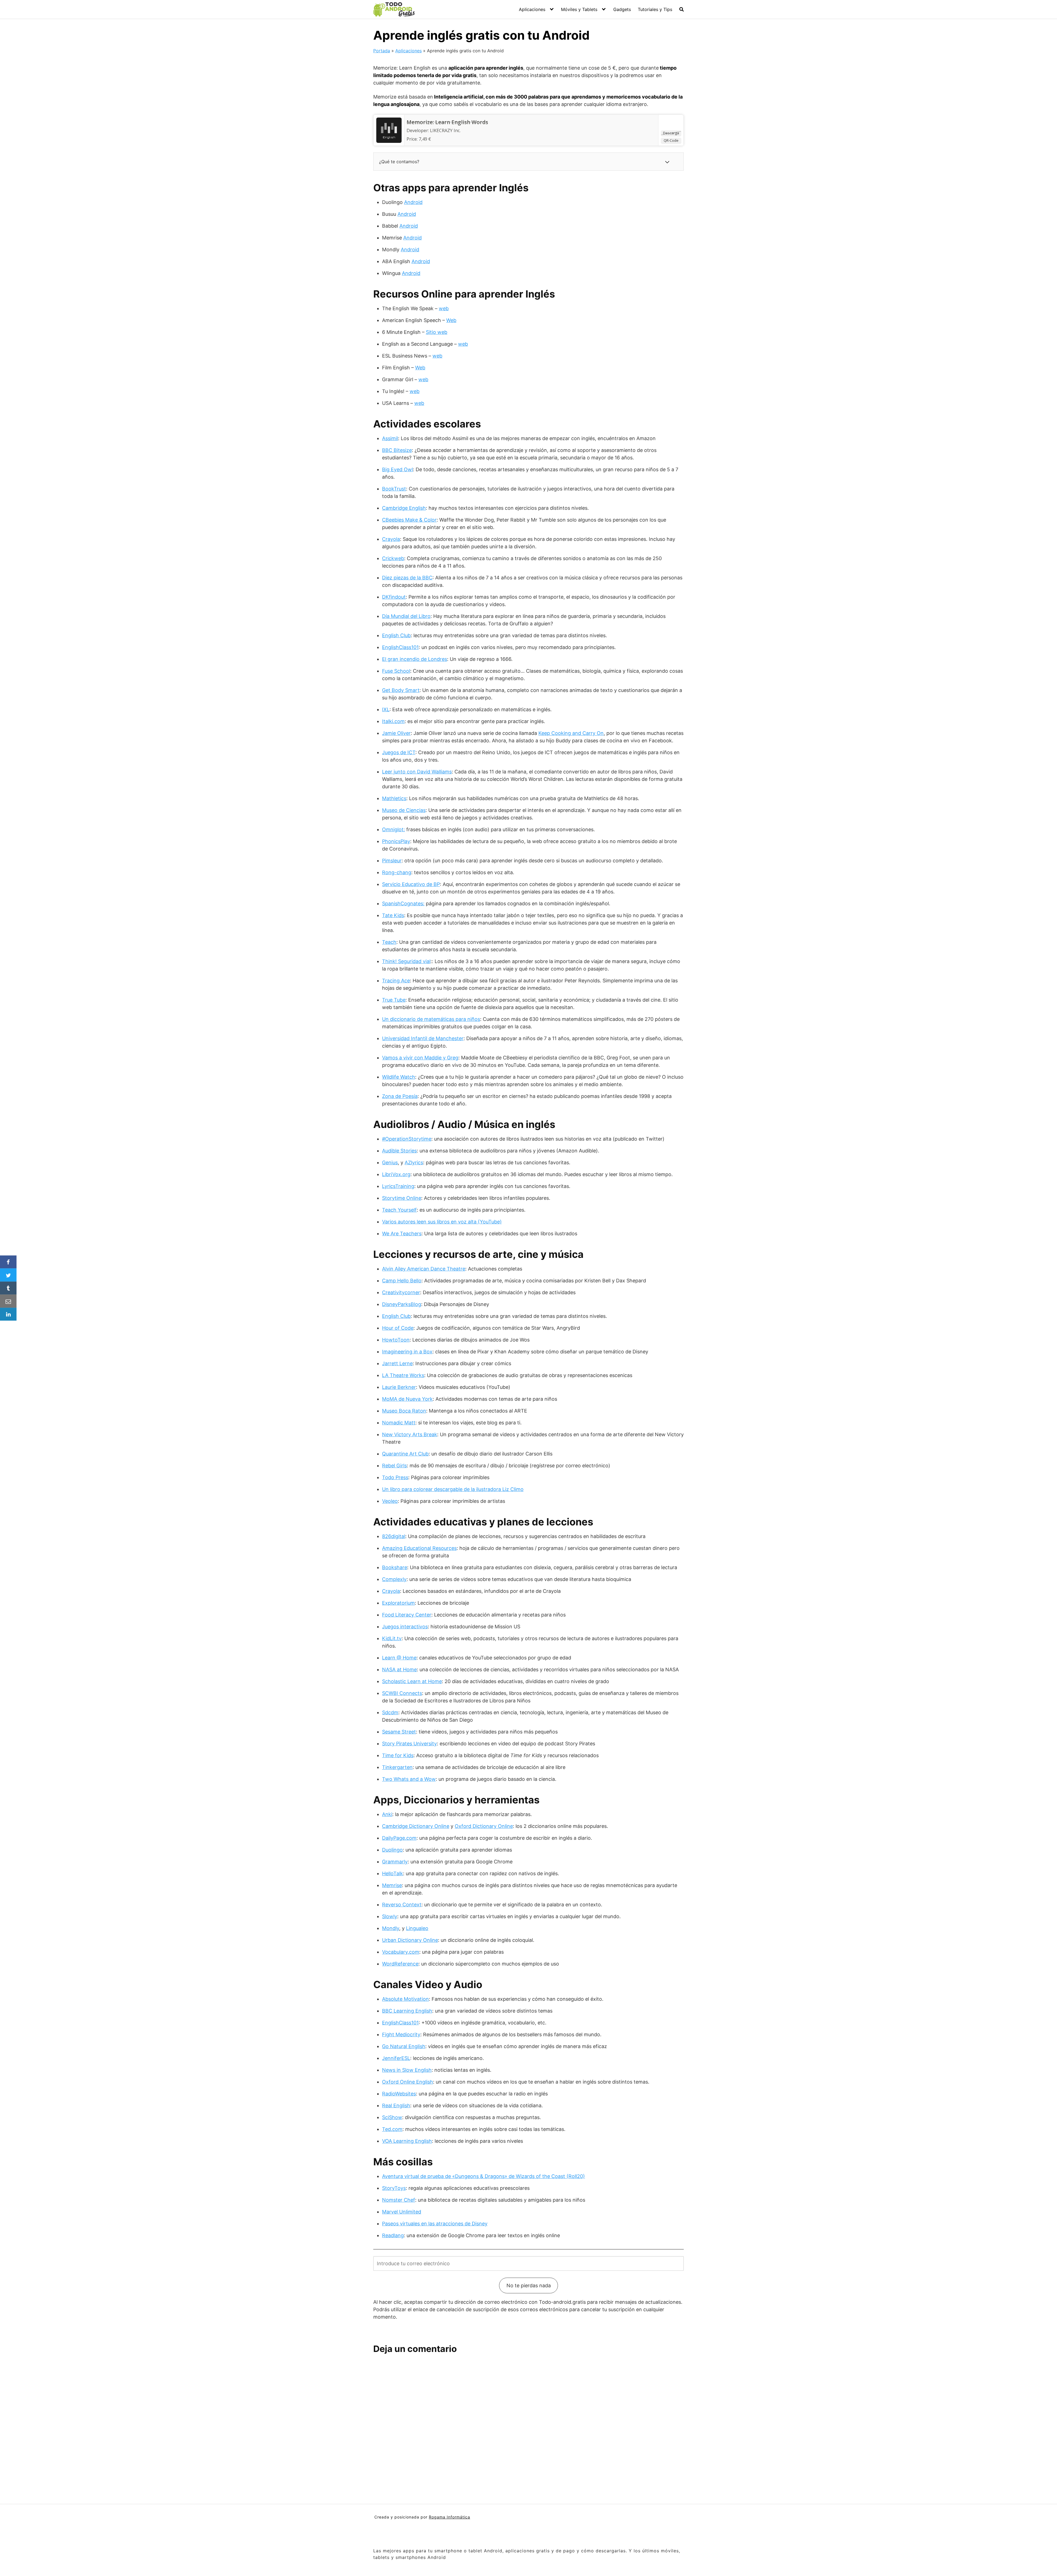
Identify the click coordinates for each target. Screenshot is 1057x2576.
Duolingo (392, 1850)
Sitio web (437, 332)
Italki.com (393, 721)
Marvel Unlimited (402, 2212)
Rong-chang (397, 872)
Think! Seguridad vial (406, 961)
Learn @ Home (399, 1658)
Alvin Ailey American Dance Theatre (424, 1269)
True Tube (394, 1000)
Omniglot (393, 829)
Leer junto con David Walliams (417, 772)
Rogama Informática (450, 2517)
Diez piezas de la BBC (407, 578)
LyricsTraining (398, 1186)
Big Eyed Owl (397, 469)
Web (451, 320)
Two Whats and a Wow (409, 1779)
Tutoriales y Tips (655, 9)
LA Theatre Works (403, 1375)
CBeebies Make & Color (409, 520)
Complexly (394, 1579)
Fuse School (396, 671)
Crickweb (393, 558)
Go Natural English (404, 2046)
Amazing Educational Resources (419, 1548)
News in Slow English (407, 2070)
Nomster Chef (399, 2200)
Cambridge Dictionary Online (416, 1826)
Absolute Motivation (405, 1999)
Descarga (671, 133)
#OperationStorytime (407, 1139)
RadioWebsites (399, 2094)
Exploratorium (398, 1603)
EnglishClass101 (400, 647)
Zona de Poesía (400, 1096)
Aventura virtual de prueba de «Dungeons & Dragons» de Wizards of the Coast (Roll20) (483, 2176)
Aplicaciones (532, 9)
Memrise (392, 1885)
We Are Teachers (402, 1234)
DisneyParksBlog (402, 1304)
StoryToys (394, 2188)
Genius (390, 1162)
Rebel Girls (394, 1466)
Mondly (391, 1928)
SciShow (392, 2117)
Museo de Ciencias (404, 810)
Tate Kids (393, 915)
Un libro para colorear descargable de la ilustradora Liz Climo (453, 1489)
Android (413, 202)
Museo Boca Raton (404, 1411)
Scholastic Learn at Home (412, 1681)
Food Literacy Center (407, 1615)
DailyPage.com (399, 1838)
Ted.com (392, 2129)
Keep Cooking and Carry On (571, 733)
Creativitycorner (401, 1292)
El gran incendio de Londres (415, 659)
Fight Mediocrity (401, 2034)
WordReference (400, 1964)
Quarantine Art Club (405, 1454)
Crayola (391, 539)
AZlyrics (414, 1162)
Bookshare (395, 1567)
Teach (389, 942)
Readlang (393, 2235)
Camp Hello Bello (402, 1281)
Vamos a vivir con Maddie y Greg (420, 1058)
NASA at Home (399, 1669)
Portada (382, 51)
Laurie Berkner (399, 1387)
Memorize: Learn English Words (447, 122)
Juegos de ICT (399, 752)
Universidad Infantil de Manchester (423, 1038)
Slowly (390, 1916)
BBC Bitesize (397, 450)
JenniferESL (396, 2058)
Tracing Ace (396, 981)
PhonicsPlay (396, 841)
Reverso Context (402, 1905)
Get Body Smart (401, 690)
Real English (396, 2105)
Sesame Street (399, 1732)
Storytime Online (402, 1198)
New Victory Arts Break (410, 1434)
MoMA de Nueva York (407, 1399)
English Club (396, 635)
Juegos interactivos (405, 1627)
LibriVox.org (396, 1174)
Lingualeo (417, 1928)
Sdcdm (390, 1712)
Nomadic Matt (399, 1423)
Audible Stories (399, 1151)
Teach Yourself (399, 1210)
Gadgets (622, 9)
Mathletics (394, 798)
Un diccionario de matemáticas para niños (431, 1019)
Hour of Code (398, 1328)
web (444, 308)
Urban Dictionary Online (410, 1940)
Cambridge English (404, 508)
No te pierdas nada (529, 2285)
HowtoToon (396, 1340)
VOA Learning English (407, 2141)
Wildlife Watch (399, 1077)
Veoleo (390, 1501)
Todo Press (395, 1477)
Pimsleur (392, 861)
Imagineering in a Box (407, 1352)
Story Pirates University (409, 1744)
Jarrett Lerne (397, 1363)
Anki (387, 1814)
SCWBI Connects (402, 1693)
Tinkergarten (397, 1767)
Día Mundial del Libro (406, 616)
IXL (386, 709)
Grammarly (395, 1862)
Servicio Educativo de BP (411, 884)
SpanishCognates (403, 903)
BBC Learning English (407, 2011)
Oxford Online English (408, 2082)
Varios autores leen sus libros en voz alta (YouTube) (442, 1222)
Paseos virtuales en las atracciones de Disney (435, 2224)
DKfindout (394, 597)
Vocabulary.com (401, 1952)
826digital (394, 1536)
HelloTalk (393, 1873)
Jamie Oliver (396, 733)
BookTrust (394, 489)
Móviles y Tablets (579, 9)
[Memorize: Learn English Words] (389, 130)
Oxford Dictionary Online (484, 1826)
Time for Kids (398, 1755)
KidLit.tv (392, 1638)
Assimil (390, 438)
